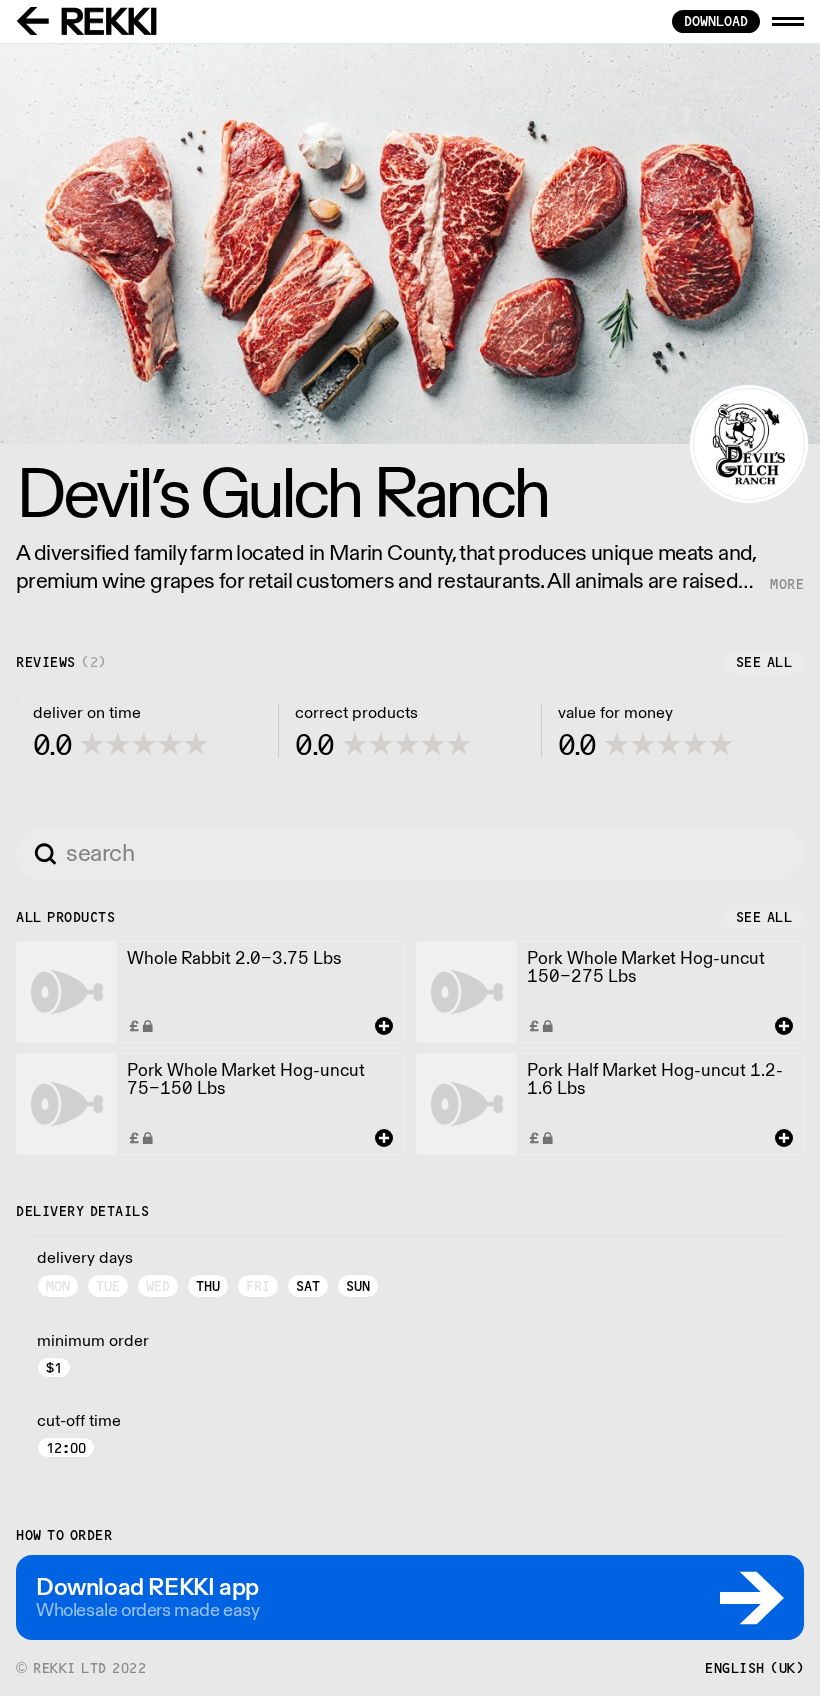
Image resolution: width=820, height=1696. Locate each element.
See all (764, 662)
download (716, 21)
